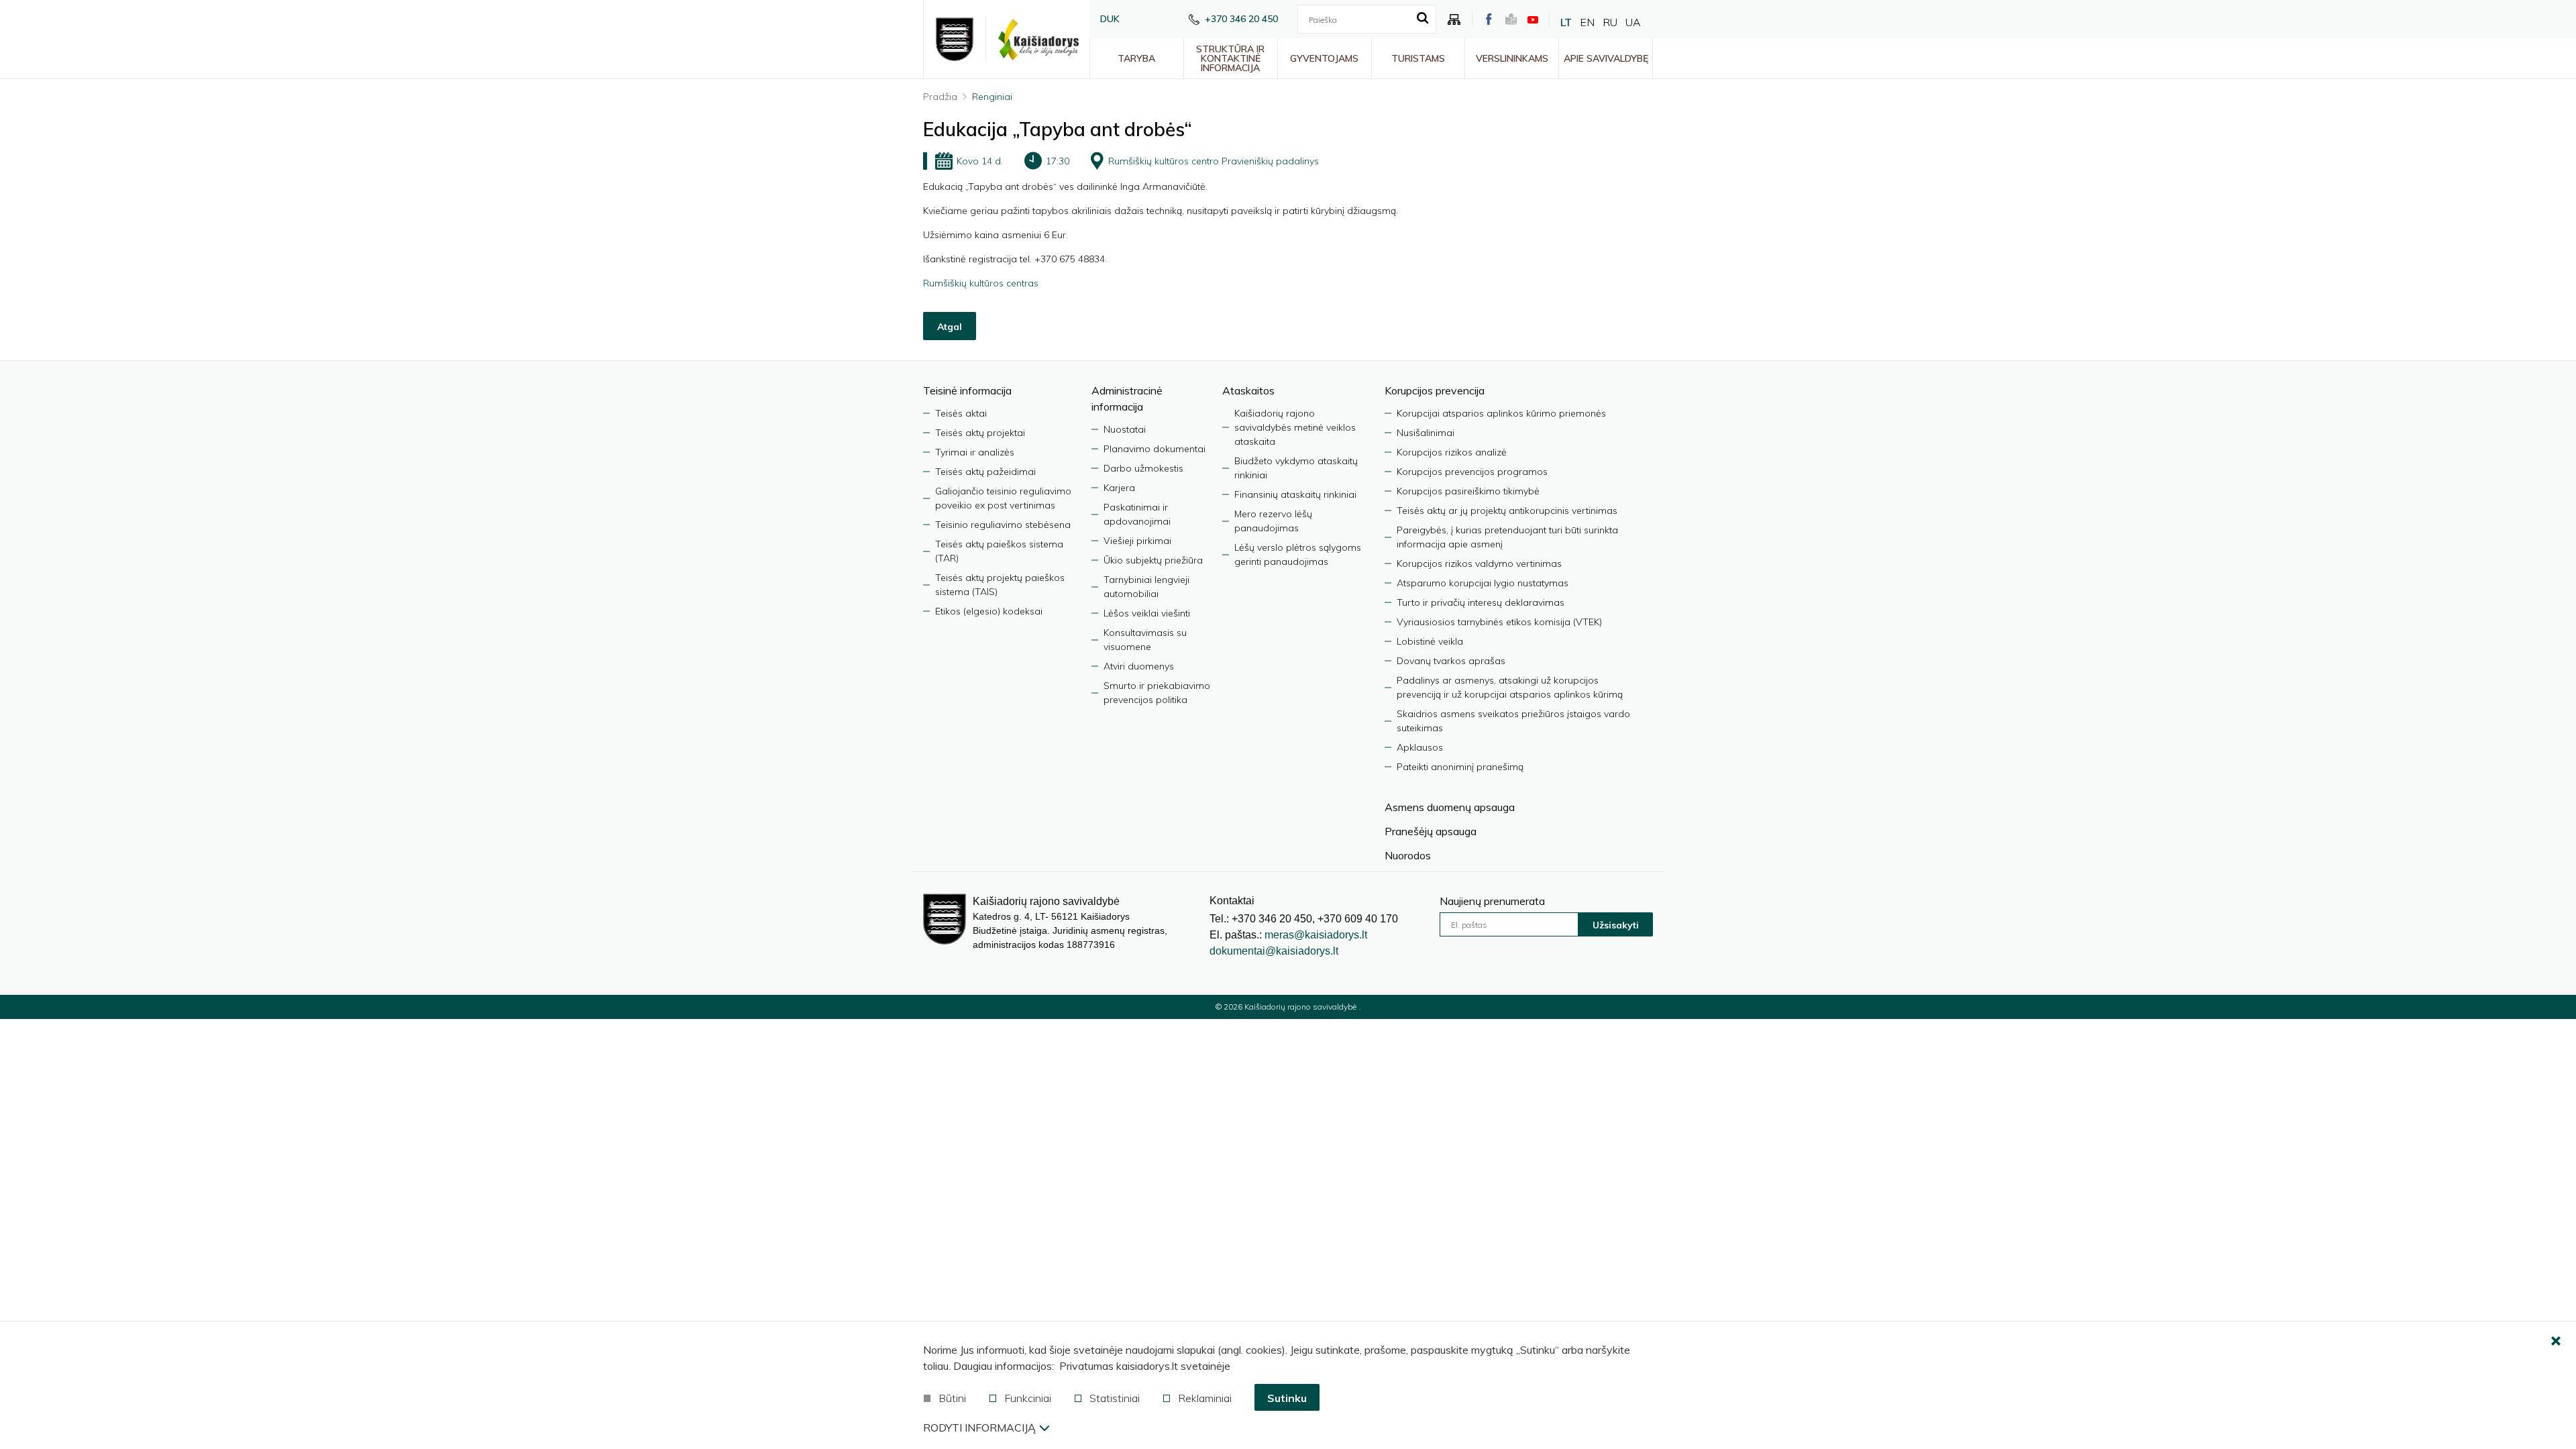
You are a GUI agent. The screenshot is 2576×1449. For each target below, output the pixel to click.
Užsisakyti (1616, 925)
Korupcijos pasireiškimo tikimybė (1468, 491)
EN (1587, 22)
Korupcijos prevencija (1435, 390)
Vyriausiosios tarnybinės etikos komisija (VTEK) (1499, 622)
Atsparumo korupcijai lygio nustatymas (1483, 583)
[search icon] (1423, 19)
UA (1633, 22)
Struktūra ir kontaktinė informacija (1230, 58)
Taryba (1136, 58)
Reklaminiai (1205, 1398)
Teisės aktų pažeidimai (985, 472)
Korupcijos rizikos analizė (1452, 452)
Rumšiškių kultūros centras (981, 283)
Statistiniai (1115, 1398)
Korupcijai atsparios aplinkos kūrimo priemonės (1501, 413)
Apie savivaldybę (1606, 58)
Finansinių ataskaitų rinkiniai (1295, 494)
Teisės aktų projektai (980, 433)
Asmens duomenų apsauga (1450, 807)
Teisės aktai (961, 413)
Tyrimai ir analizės (975, 452)
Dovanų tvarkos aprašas (1451, 661)
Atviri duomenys (1139, 666)
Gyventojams (1324, 58)
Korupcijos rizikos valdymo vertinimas (1479, 563)
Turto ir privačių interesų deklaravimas (1481, 602)
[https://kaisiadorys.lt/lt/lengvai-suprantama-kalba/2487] (1511, 19)
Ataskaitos (1248, 390)
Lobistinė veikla (1430, 641)
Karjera (1119, 488)
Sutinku (1287, 1398)
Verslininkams (1512, 58)
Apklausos (1420, 747)
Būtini (952, 1398)
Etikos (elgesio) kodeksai (989, 611)
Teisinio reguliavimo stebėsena (1003, 525)
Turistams (1418, 58)
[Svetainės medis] (1454, 19)
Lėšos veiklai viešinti (1147, 613)
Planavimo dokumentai (1155, 449)
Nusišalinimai (1426, 433)
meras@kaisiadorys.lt (1316, 935)
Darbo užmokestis (1143, 468)
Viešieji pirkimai (1137, 541)
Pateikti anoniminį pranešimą (1460, 767)
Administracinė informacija (1127, 398)
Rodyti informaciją (979, 1428)
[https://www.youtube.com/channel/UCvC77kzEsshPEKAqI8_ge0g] (1533, 19)
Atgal (950, 327)
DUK (1110, 19)
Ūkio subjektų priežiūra (1153, 560)
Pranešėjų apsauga (1431, 831)
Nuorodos (1408, 855)
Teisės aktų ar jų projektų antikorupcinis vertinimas (1507, 511)
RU (1610, 22)
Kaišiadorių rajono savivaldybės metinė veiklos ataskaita (1295, 427)
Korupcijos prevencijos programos (1472, 472)
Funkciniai (1028, 1398)
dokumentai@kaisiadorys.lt (1274, 951)
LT (1566, 22)
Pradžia (940, 97)
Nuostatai (1125, 429)
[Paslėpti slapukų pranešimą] (2556, 1342)
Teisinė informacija (967, 390)
